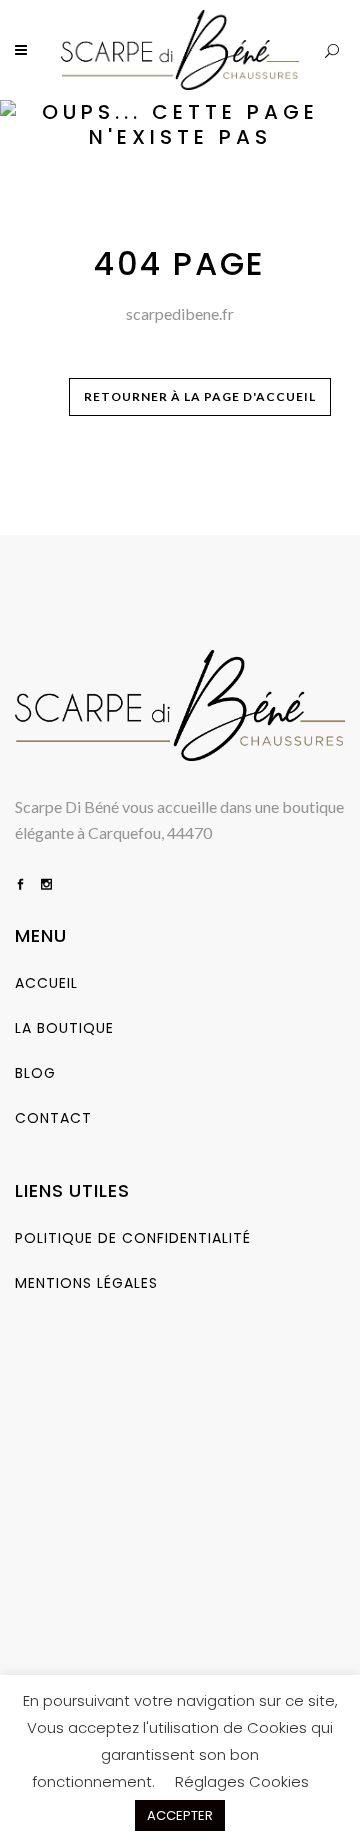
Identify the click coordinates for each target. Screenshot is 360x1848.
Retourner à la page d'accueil (200, 396)
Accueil (46, 983)
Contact (53, 1118)
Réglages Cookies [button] (242, 1781)
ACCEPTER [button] (180, 1815)
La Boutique (64, 1028)
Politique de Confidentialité (133, 1238)
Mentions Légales (86, 1283)
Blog (35, 1073)
